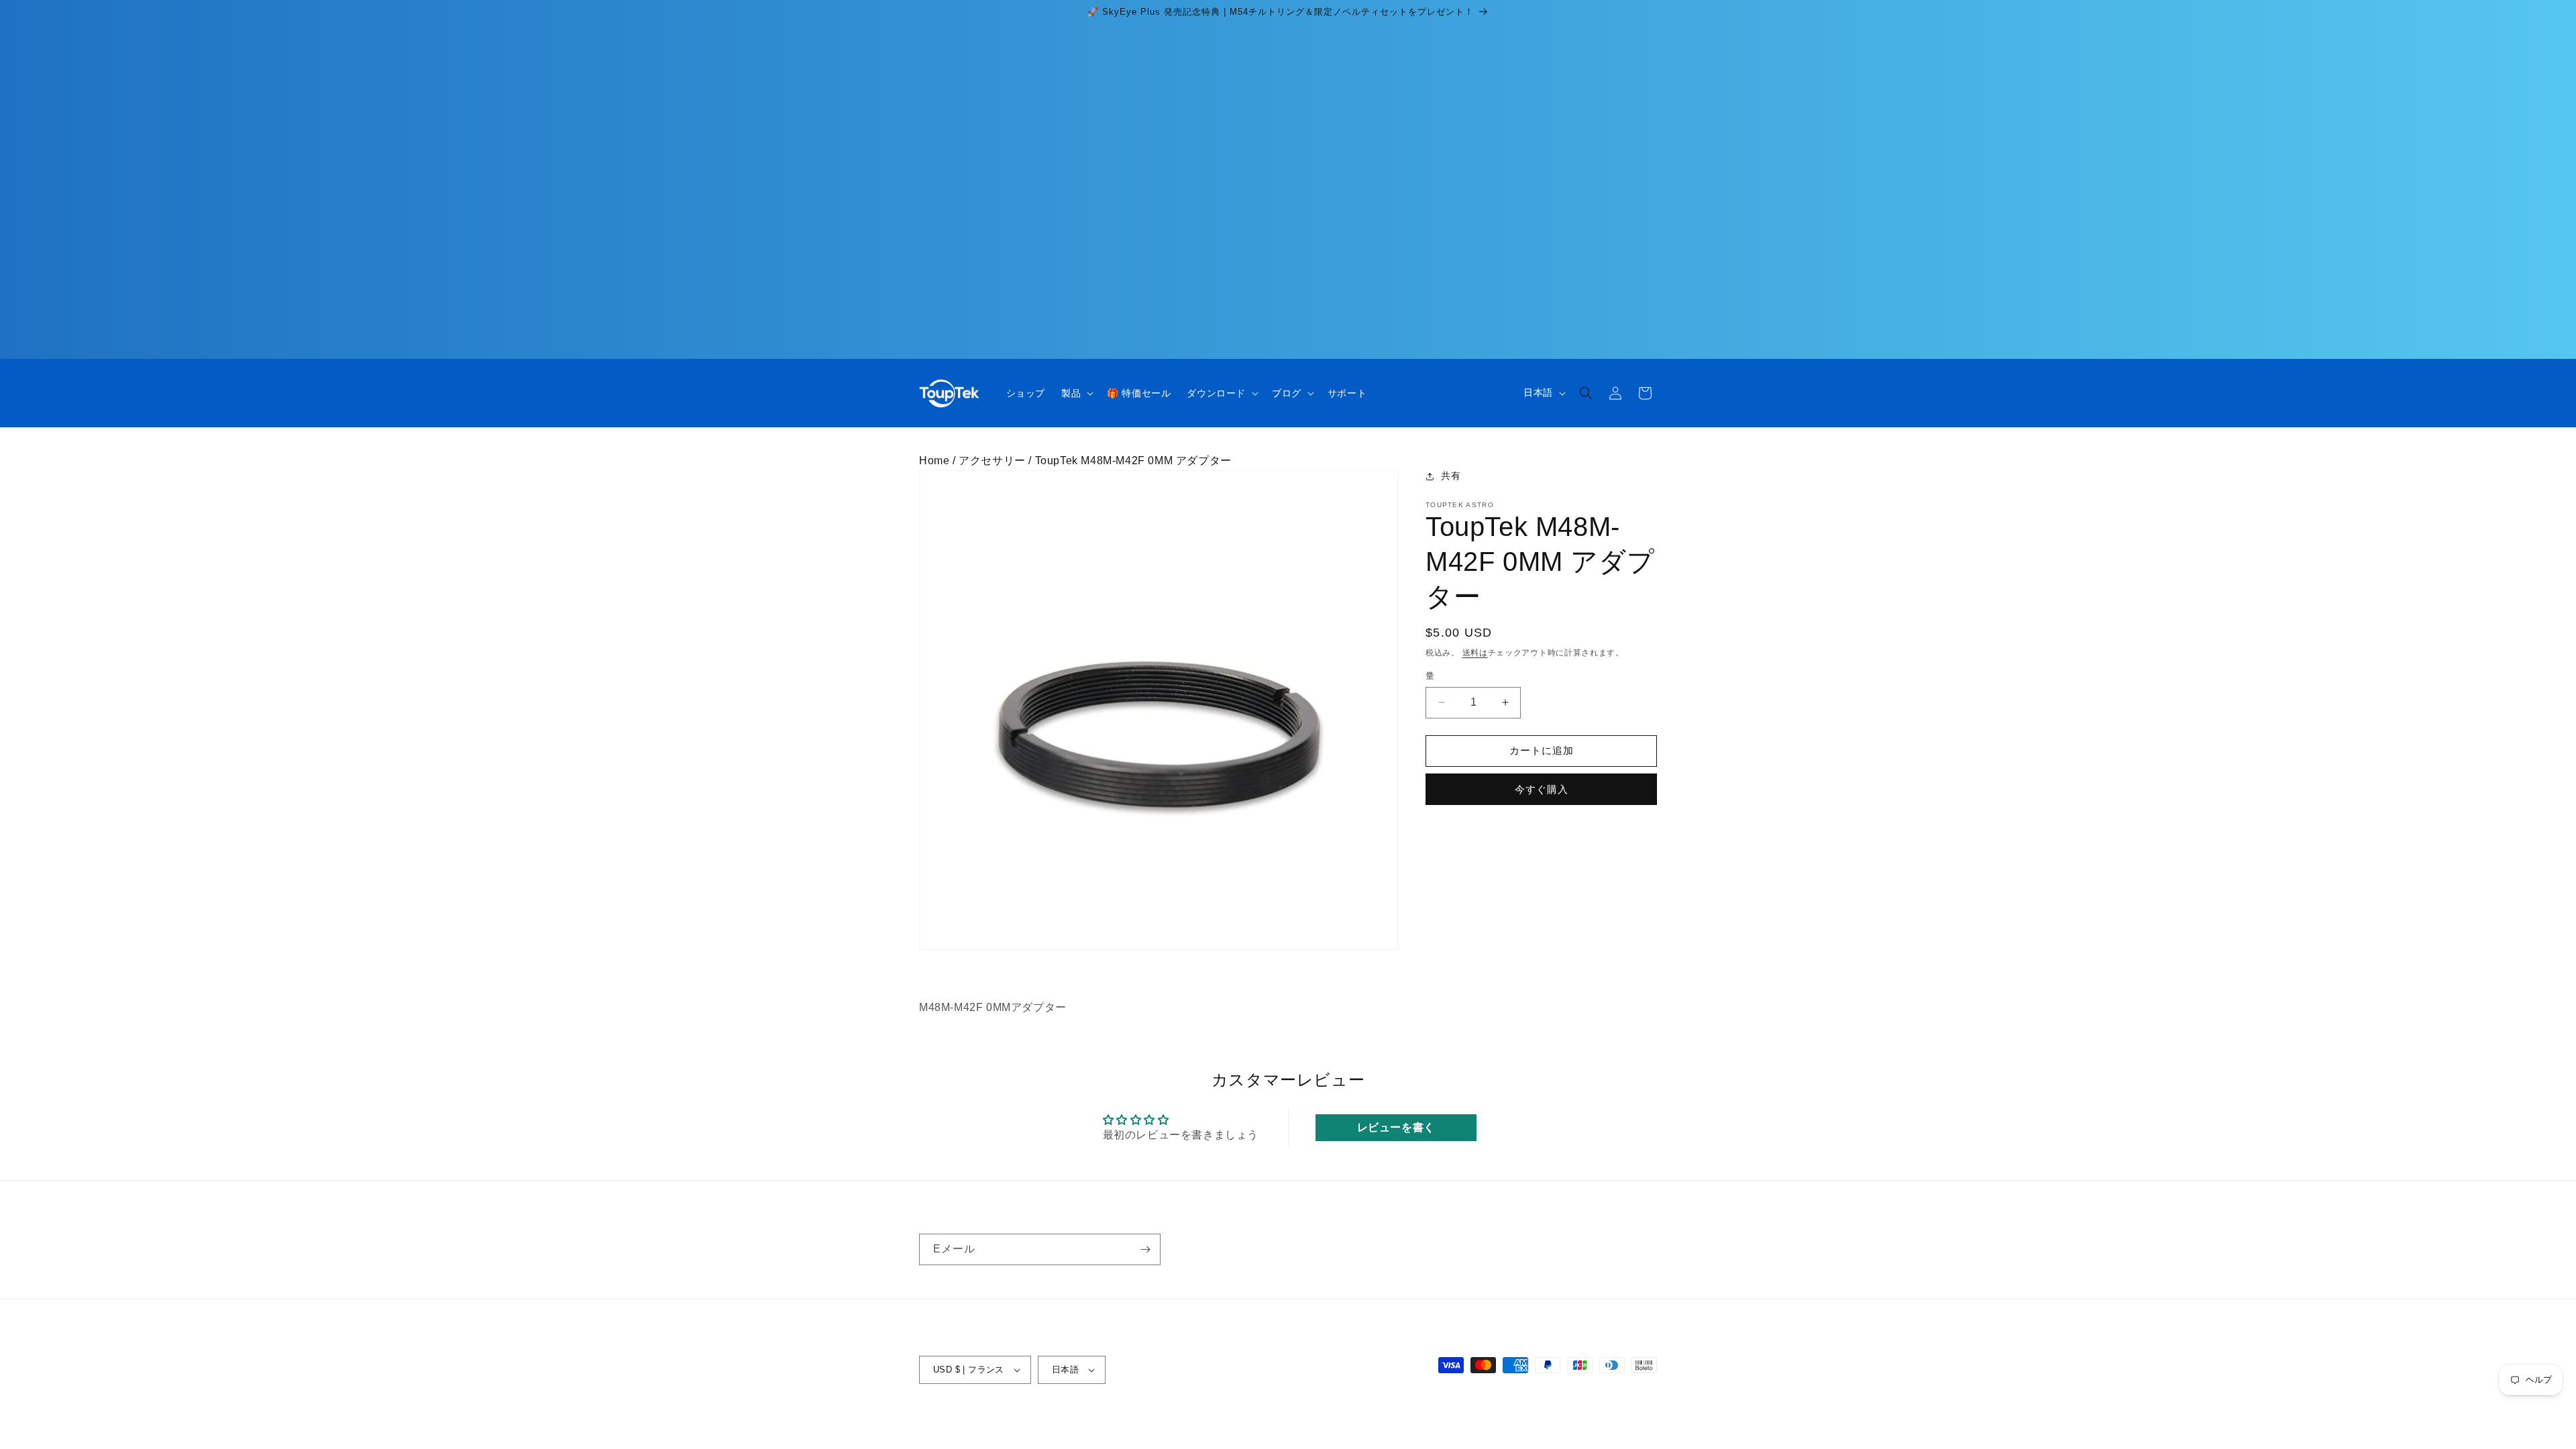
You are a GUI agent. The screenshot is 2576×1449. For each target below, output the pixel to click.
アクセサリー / (997, 461)
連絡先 (1429, 1417)
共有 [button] (1451, 476)
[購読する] (1145, 1249)
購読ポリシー (1485, 1417)
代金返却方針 (1148, 1417)
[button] (1076, 393)
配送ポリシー (1374, 1417)
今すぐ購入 (1542, 789)
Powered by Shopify (1064, 1417)
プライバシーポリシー (1236, 1417)
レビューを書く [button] (1396, 1127)
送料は (1475, 653)
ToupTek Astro (987, 1417)
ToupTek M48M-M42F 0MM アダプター (1133, 461)
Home (934, 461)
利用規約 (1314, 1417)
